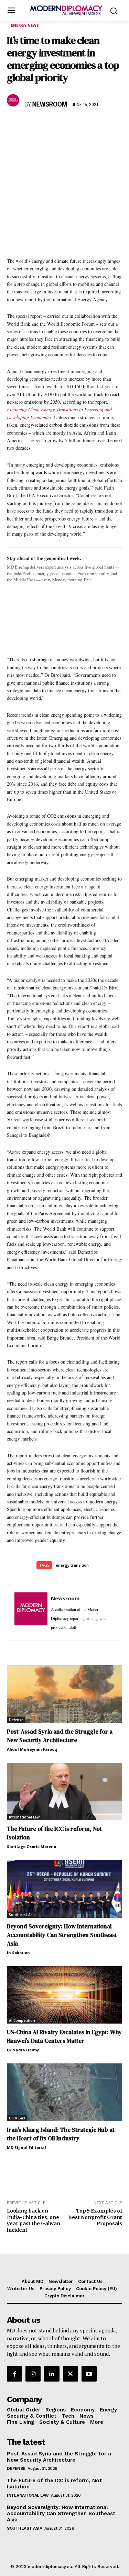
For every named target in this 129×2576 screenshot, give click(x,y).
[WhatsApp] (45, 125)
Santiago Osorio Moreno (31, 1846)
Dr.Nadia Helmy (23, 2050)
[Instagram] (33, 2374)
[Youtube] (89, 2374)
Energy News (25, 25)
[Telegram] (93, 125)
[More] (109, 125)
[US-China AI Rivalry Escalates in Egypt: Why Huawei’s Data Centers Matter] (64, 1995)
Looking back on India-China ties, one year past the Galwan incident (34, 2220)
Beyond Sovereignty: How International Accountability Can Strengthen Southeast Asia (62, 1935)
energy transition (72, 1565)
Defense (16, 1720)
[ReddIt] (77, 125)
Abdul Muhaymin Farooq (32, 1749)
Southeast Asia (22, 1915)
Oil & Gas (17, 2118)
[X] (30, 125)
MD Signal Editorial (26, 2147)
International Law (24, 1817)
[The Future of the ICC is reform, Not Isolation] (64, 1792)
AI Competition (22, 2020)
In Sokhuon (18, 1953)
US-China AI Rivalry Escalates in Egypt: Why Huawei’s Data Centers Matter (64, 2036)
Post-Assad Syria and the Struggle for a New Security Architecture (60, 1736)
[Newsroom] (14, 100)
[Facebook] (14, 125)
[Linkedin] (61, 125)
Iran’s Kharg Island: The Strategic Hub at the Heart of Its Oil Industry (61, 2134)
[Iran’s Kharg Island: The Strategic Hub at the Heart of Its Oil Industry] (64, 2092)
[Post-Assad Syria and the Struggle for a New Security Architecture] (64, 1694)
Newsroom (50, 105)
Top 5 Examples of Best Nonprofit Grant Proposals (95, 2217)
